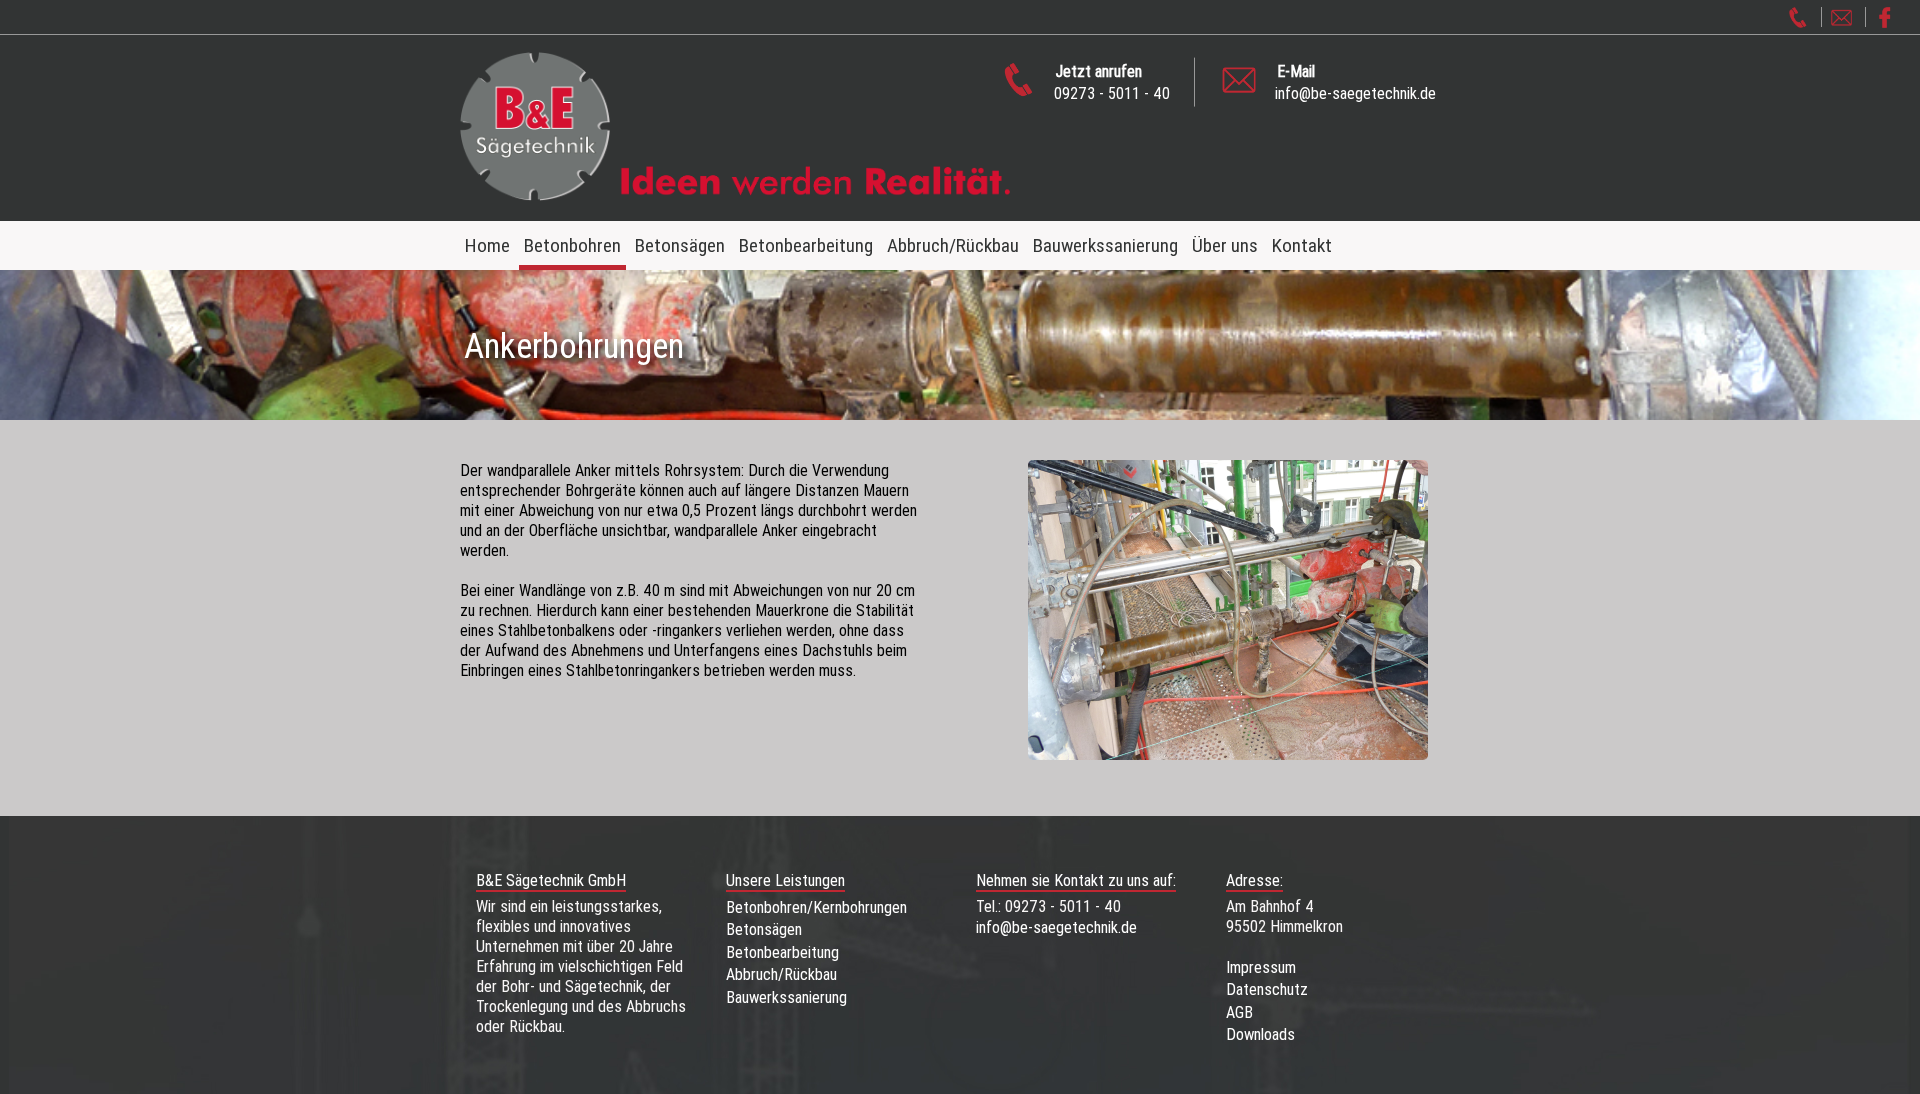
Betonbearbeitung (806, 245)
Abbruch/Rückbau (953, 245)
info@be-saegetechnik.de (1355, 81)
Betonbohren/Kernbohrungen (816, 907)
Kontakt (1302, 245)
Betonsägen (680, 245)
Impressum (1261, 967)
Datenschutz (1267, 989)
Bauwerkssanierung (1105, 245)
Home (487, 245)
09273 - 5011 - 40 (1112, 81)
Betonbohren (572, 245)
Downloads (1260, 1034)
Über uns (1225, 245)
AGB (1239, 1012)
